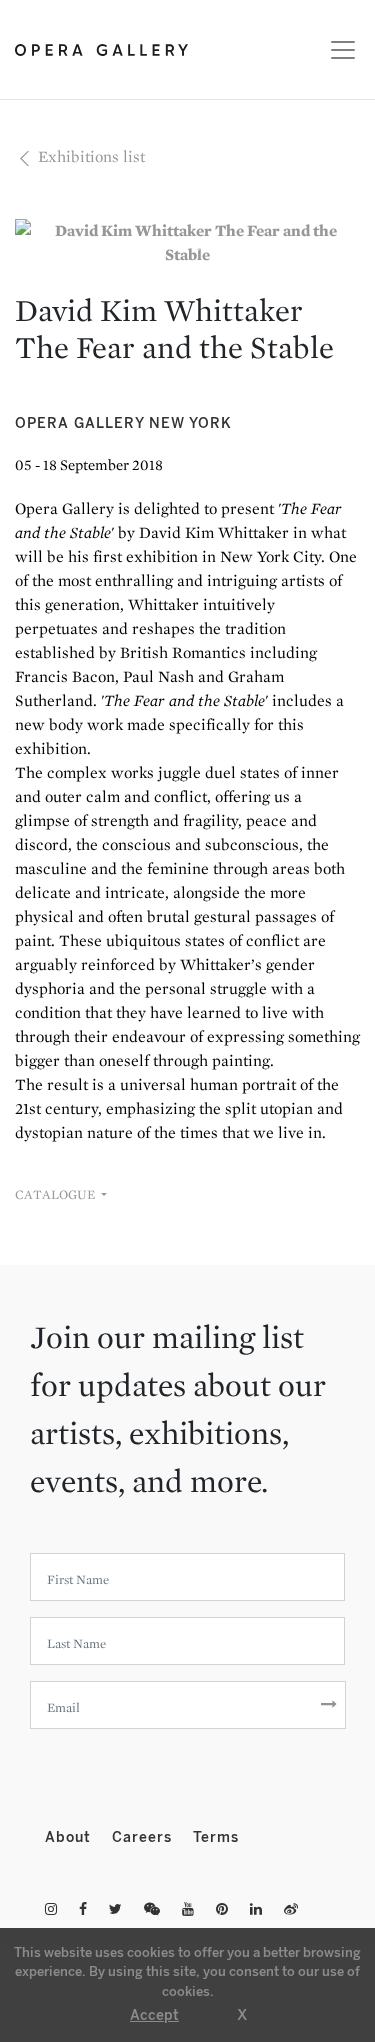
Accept (154, 2015)
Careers (144, 1837)
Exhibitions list (89, 156)
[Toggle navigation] (337, 50)
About (70, 1837)
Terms (216, 1837)
